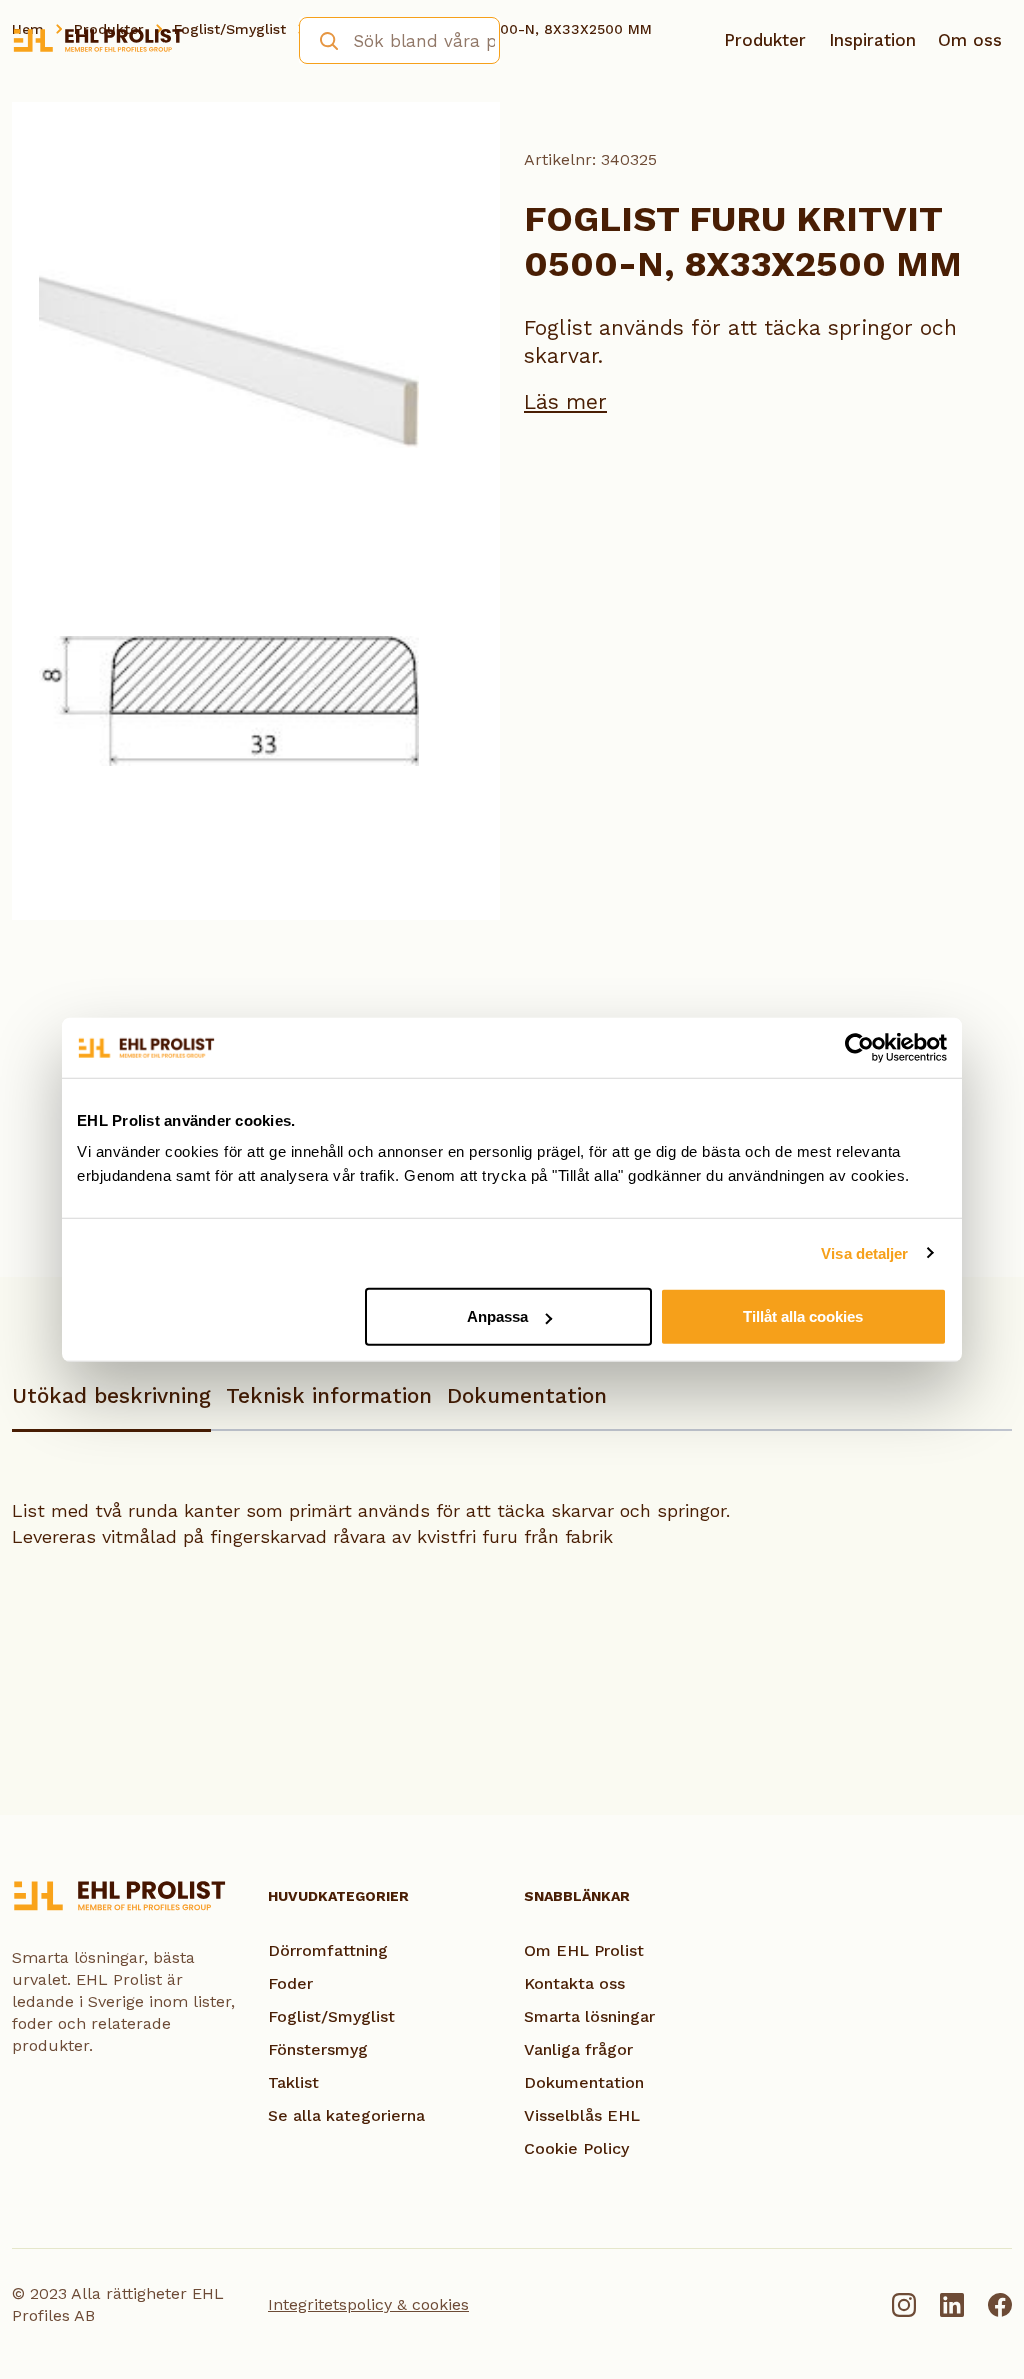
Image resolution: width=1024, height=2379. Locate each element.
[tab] (111, 1405)
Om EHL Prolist (584, 1950)
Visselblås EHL (582, 2115)
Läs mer (565, 401)
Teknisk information (329, 1395)
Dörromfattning (328, 1950)
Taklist (293, 2082)
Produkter (765, 40)
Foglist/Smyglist (331, 2016)
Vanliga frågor (578, 2049)
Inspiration (872, 40)
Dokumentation (527, 1395)
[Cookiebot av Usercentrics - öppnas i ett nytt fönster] (859, 1047)
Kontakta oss (574, 1983)
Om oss (970, 40)
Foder (290, 1983)
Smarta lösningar (589, 2016)
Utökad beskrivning (111, 1395)
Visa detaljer (864, 1252)
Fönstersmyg (318, 2049)
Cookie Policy (576, 2148)
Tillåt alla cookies (803, 1316)
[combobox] (399, 40)
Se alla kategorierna (346, 2115)
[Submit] (320, 39)
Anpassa (497, 1316)
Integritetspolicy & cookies (368, 2304)
